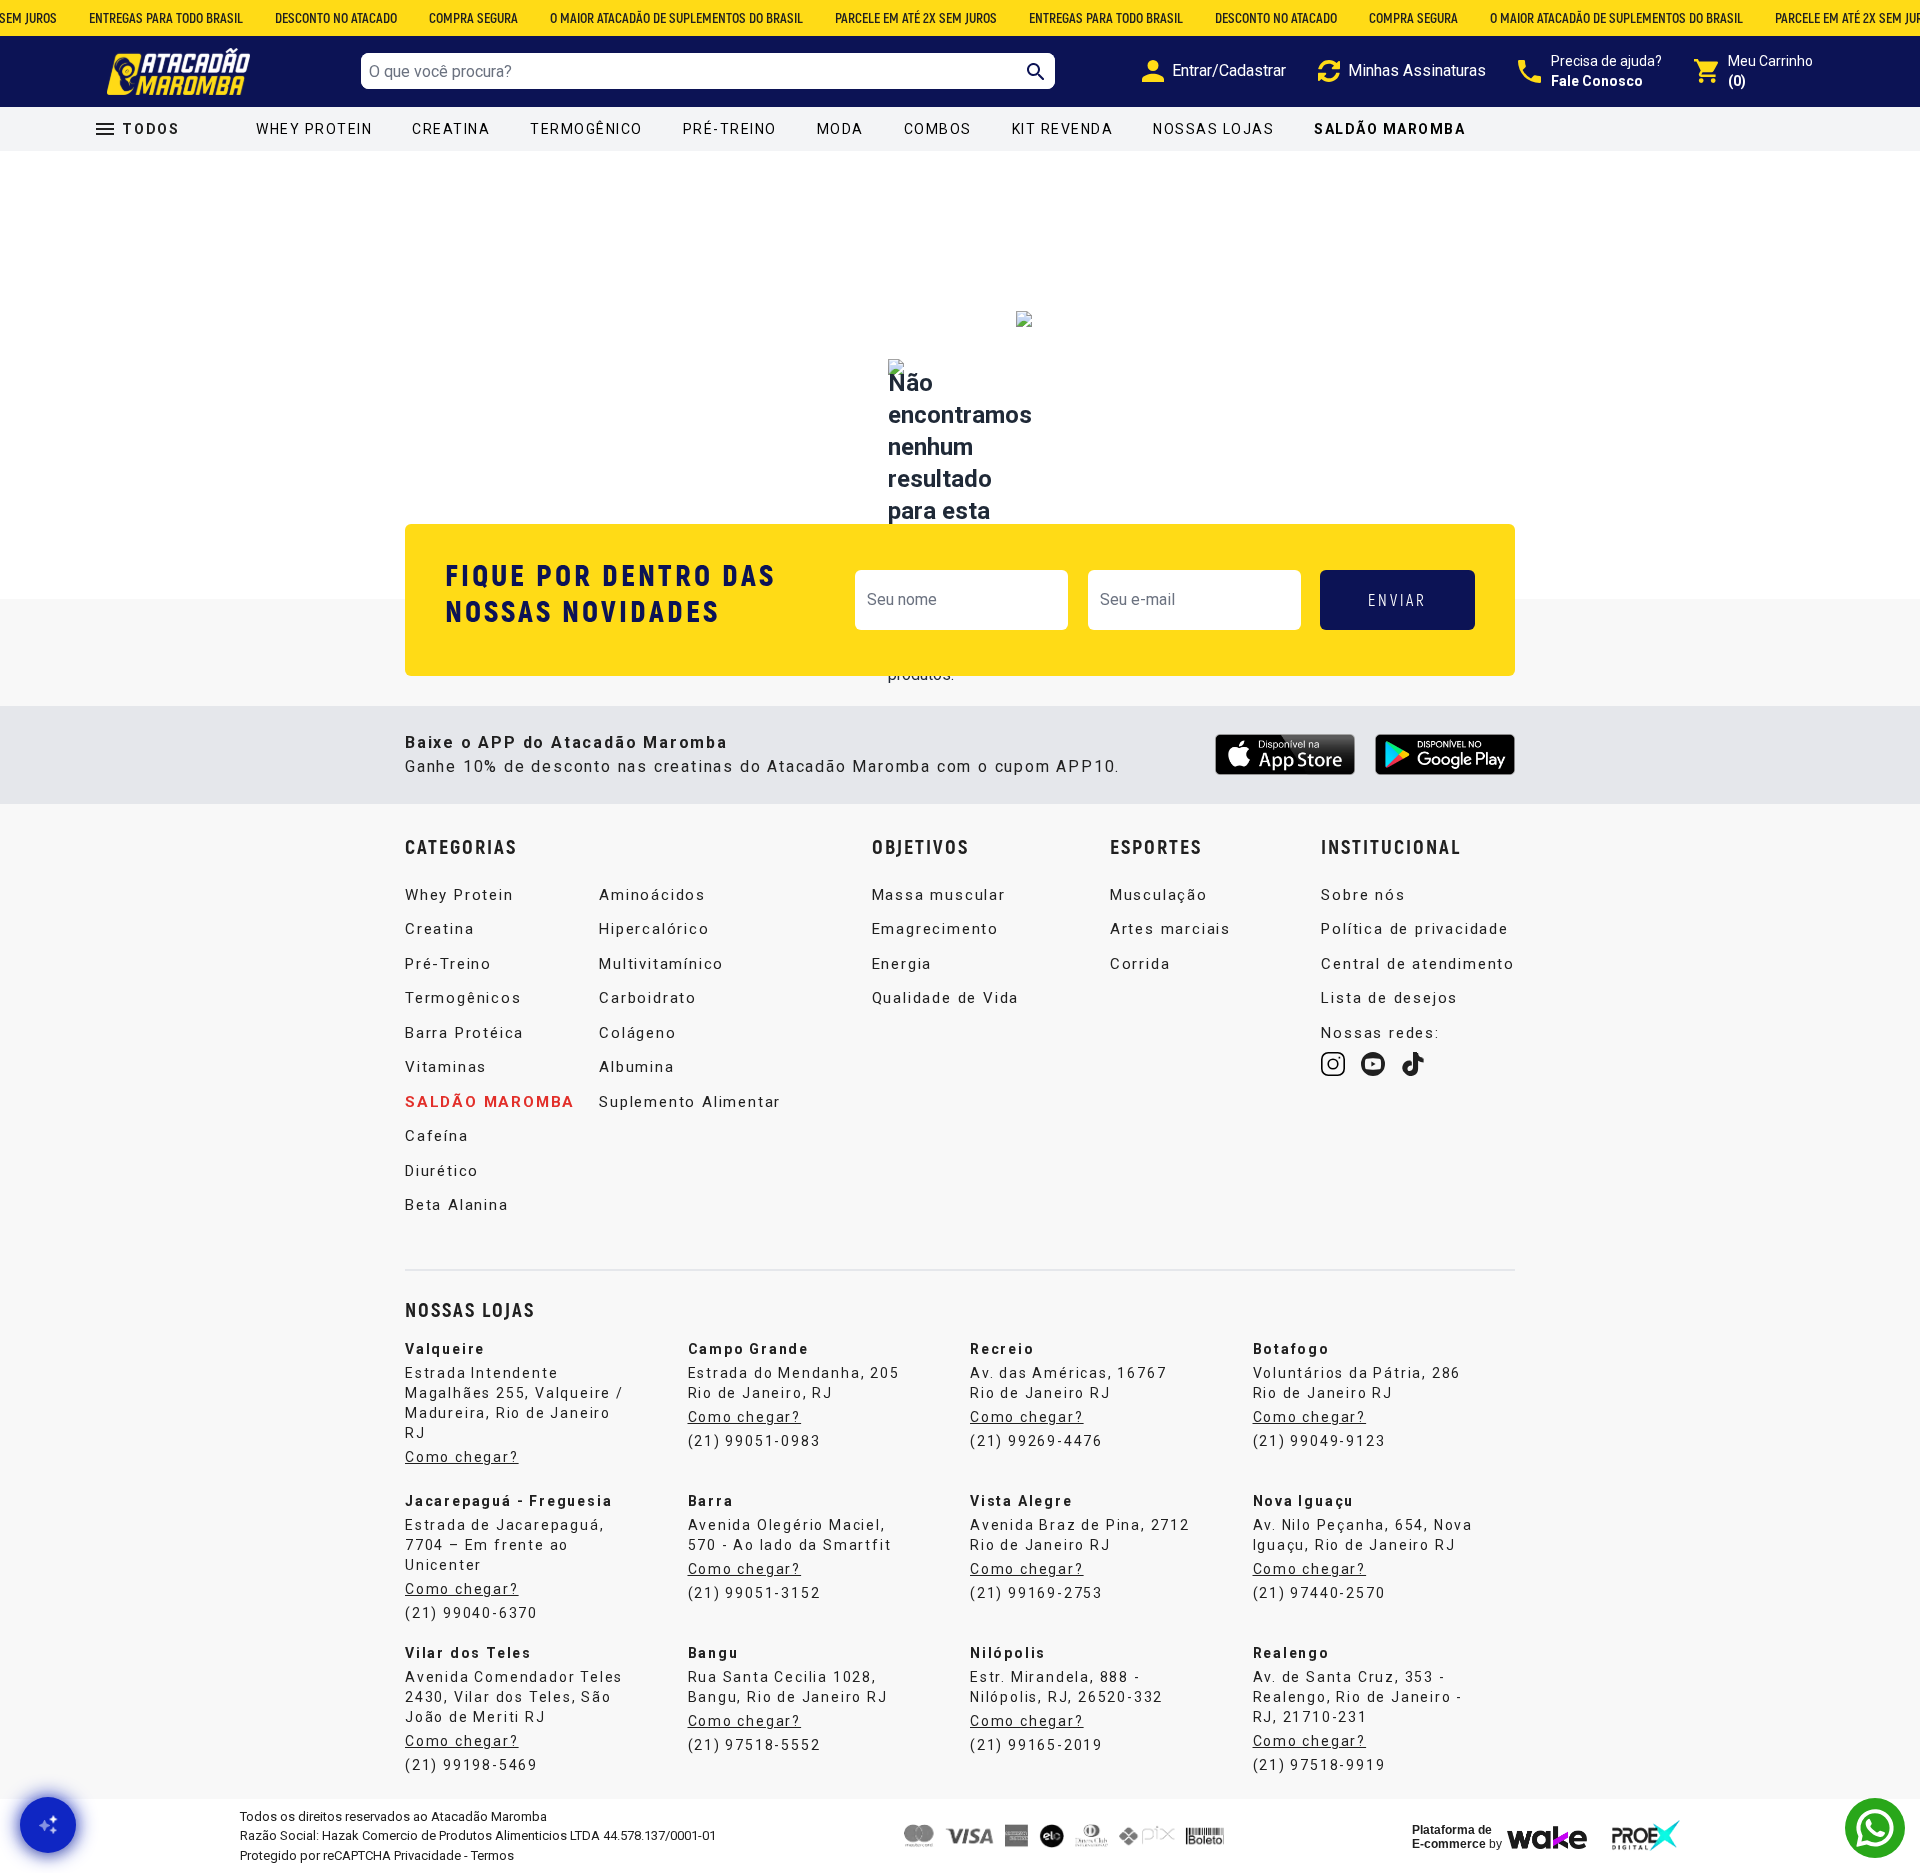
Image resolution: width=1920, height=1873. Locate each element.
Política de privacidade (1414, 929)
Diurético (442, 1171)
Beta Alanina (457, 1205)
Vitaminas (446, 1067)
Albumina (636, 1067)
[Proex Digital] (1646, 1835)
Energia (902, 964)
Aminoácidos (652, 895)
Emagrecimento (935, 929)
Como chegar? (462, 1457)
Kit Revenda (1063, 129)
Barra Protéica (464, 1033)
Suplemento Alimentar (690, 1102)
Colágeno (637, 1033)
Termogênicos (463, 998)
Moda (840, 129)
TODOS (151, 129)
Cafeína (437, 1136)
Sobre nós (1363, 895)
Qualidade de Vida (946, 998)
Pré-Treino (730, 129)
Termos (492, 1855)
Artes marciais (1170, 929)
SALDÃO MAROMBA (1389, 129)
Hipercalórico (654, 929)
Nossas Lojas (1213, 129)
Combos (938, 129)
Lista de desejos (1389, 998)
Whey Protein (314, 129)
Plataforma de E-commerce (1452, 1837)
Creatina (451, 129)
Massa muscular (939, 895)
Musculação (1159, 895)
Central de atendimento (1418, 964)
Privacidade (427, 1855)
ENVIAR (1397, 599)
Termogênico (586, 129)
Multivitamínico (661, 964)
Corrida (1140, 964)
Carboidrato (648, 998)
